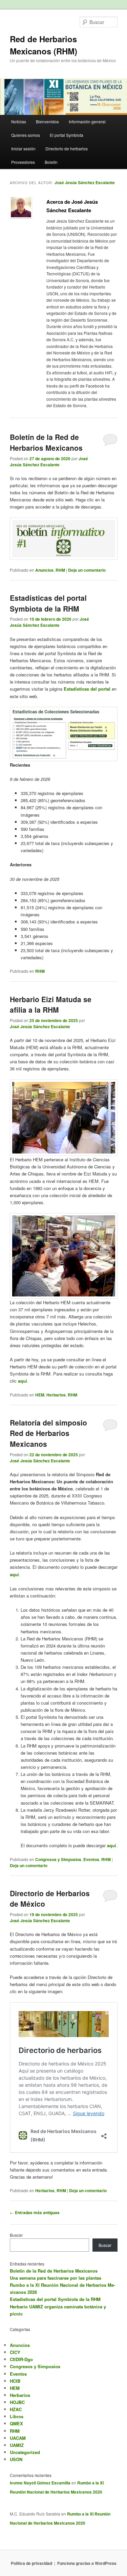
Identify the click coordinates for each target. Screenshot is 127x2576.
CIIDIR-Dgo (21, 2359)
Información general (87, 121)
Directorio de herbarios (67, 148)
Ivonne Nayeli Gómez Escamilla (40, 2483)
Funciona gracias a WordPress (87, 2563)
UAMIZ (17, 2445)
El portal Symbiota (67, 135)
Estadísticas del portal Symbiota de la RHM (48, 603)
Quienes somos (26, 135)
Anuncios (44, 570)
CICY (15, 2352)
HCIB (15, 2381)
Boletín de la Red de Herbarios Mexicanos (46, 442)
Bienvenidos (47, 121)
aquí (23, 1381)
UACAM (18, 2438)
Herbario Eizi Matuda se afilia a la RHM (51, 1005)
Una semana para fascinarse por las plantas (56, 2278)
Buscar (16, 2235)
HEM (40, 1395)
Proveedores (23, 162)
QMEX (16, 2423)
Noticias (19, 121)
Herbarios (56, 1395)
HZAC (16, 2409)
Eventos (91, 1859)
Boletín (51, 162)
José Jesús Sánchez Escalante (85, 182)
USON (16, 2459)
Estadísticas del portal (87, 689)
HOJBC (17, 2402)
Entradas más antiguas (35, 2212)
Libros (17, 2416)
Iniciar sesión (23, 148)
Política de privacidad (31, 2563)
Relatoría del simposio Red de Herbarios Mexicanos (48, 1433)
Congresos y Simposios (58, 1859)
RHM (60, 570)
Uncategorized (25, 2452)
